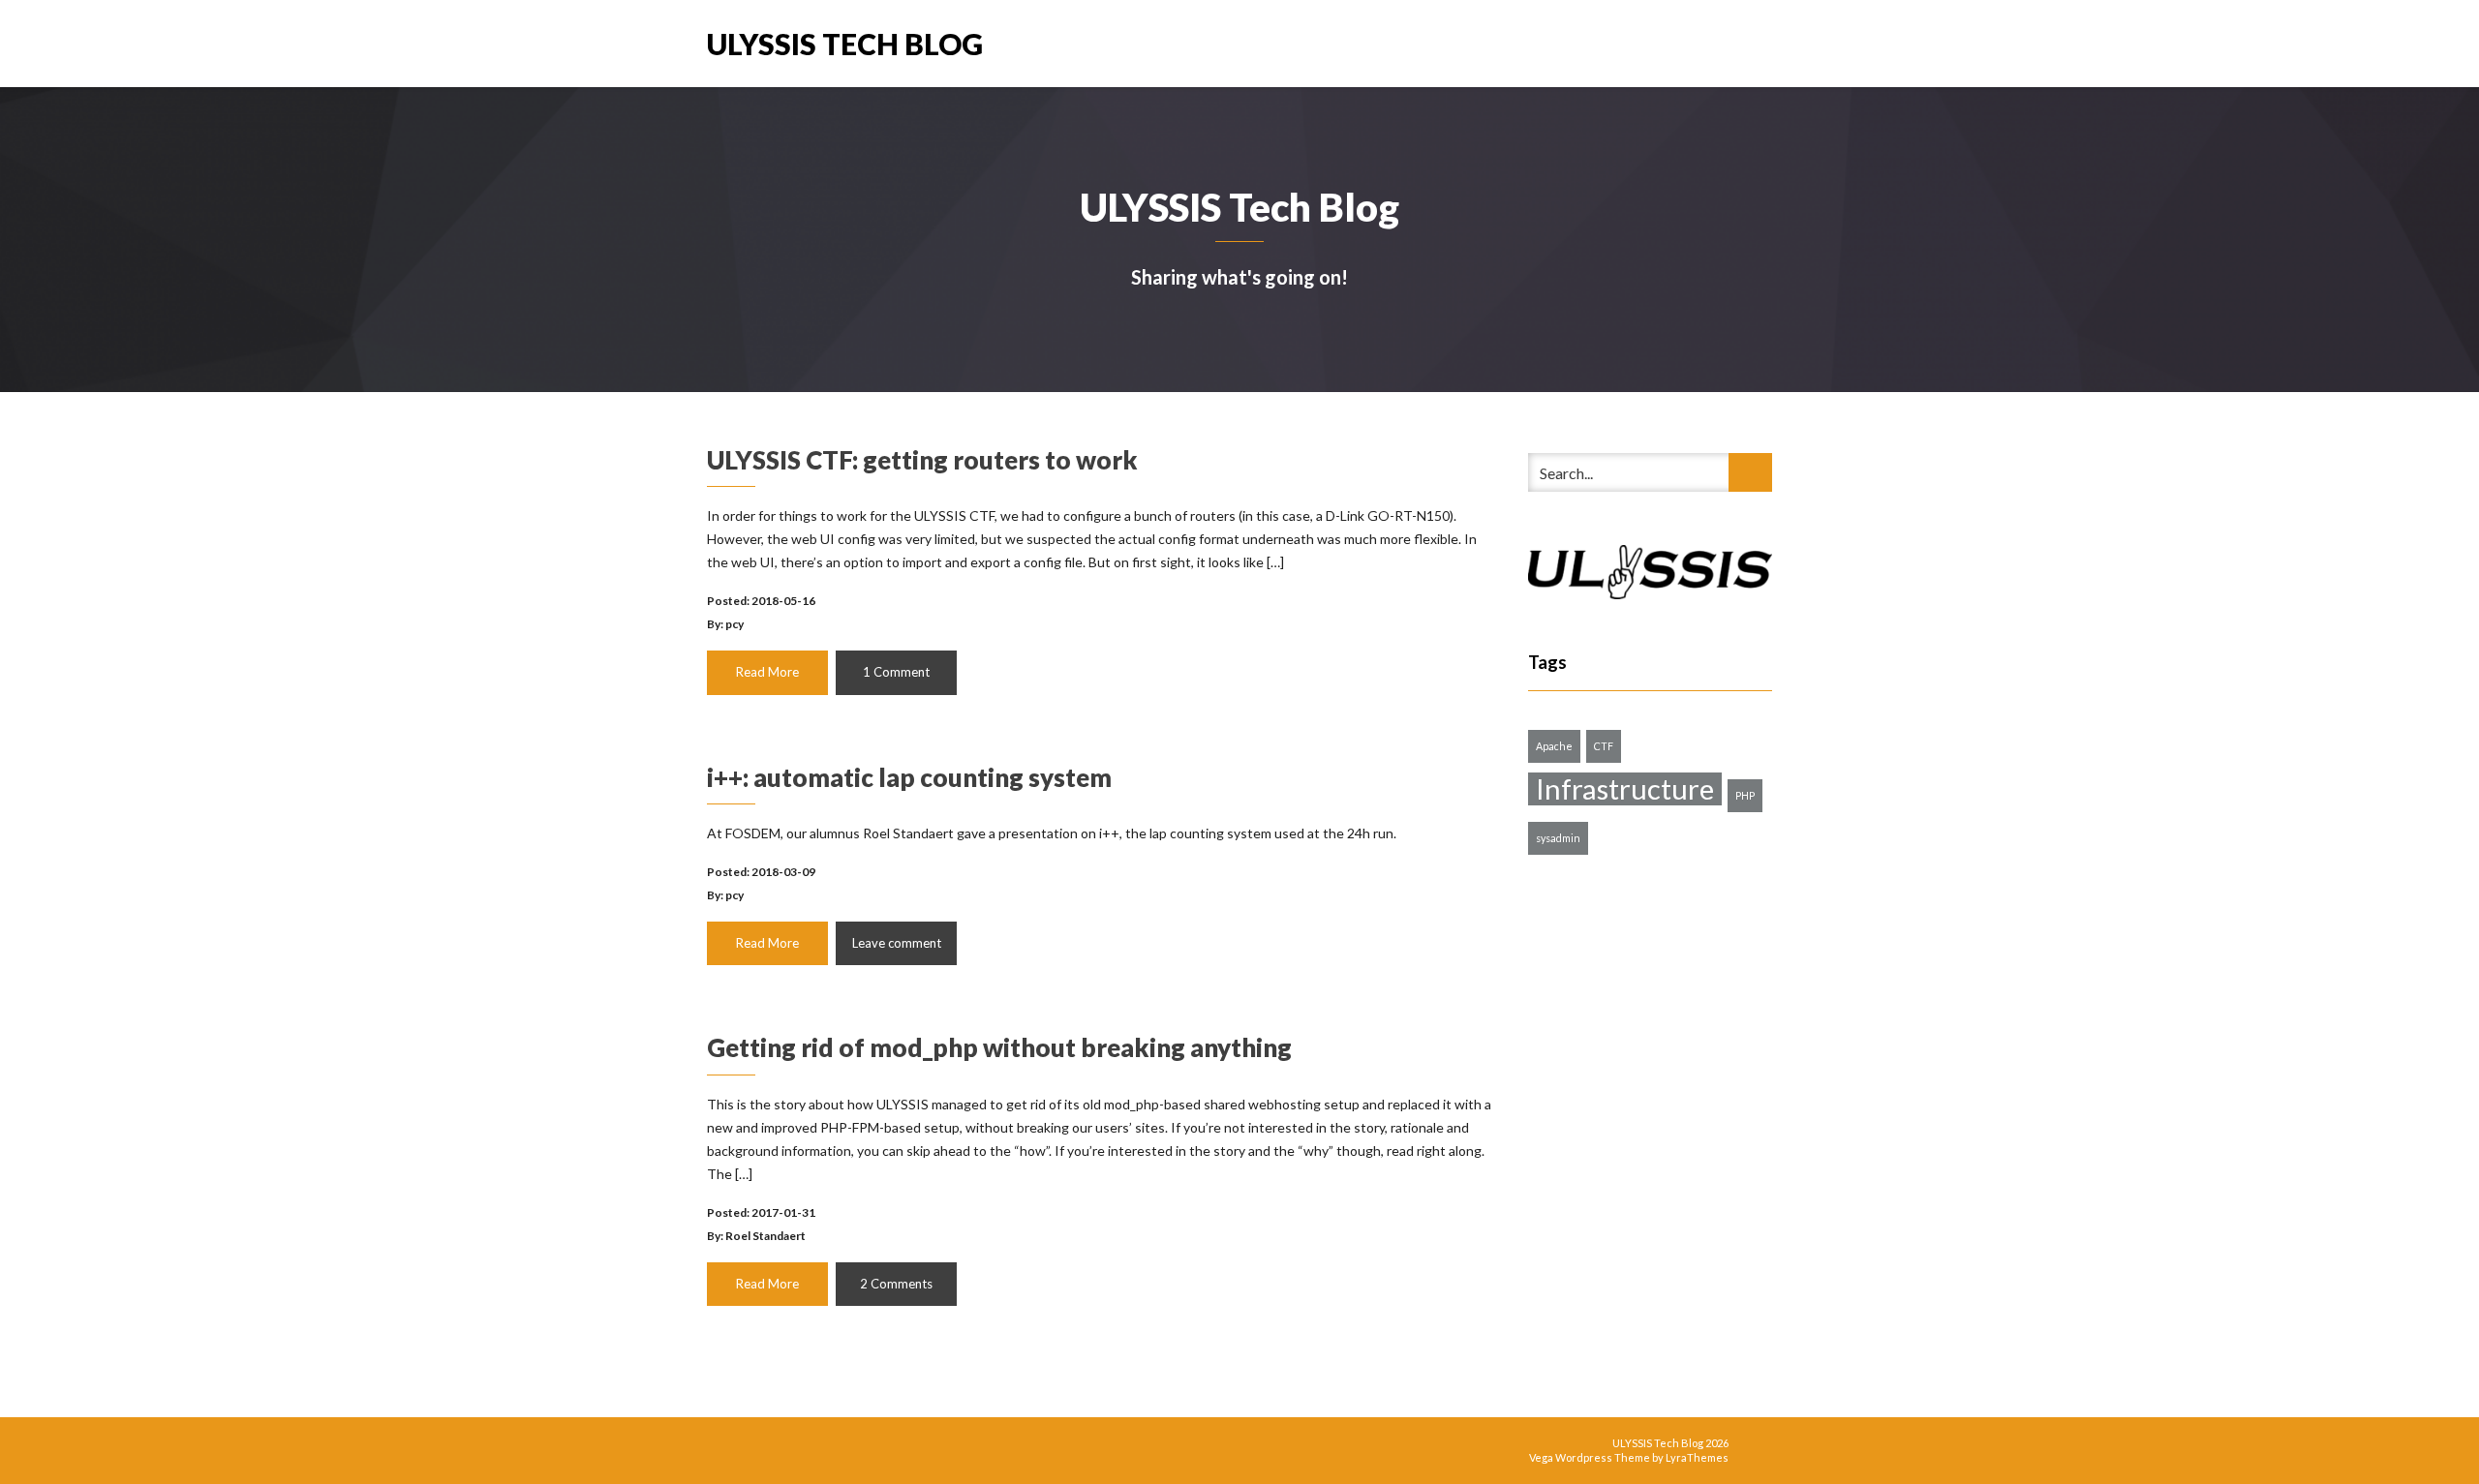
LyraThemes (1697, 1457)
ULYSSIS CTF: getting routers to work (922, 460)
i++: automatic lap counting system (909, 777)
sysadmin (1558, 838)
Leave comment (897, 943)
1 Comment (896, 672)
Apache (1554, 746)
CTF (1604, 746)
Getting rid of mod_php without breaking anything (999, 1047)
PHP (1745, 795)
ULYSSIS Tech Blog (845, 42)
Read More (767, 672)
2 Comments (896, 1284)
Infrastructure (1625, 789)
